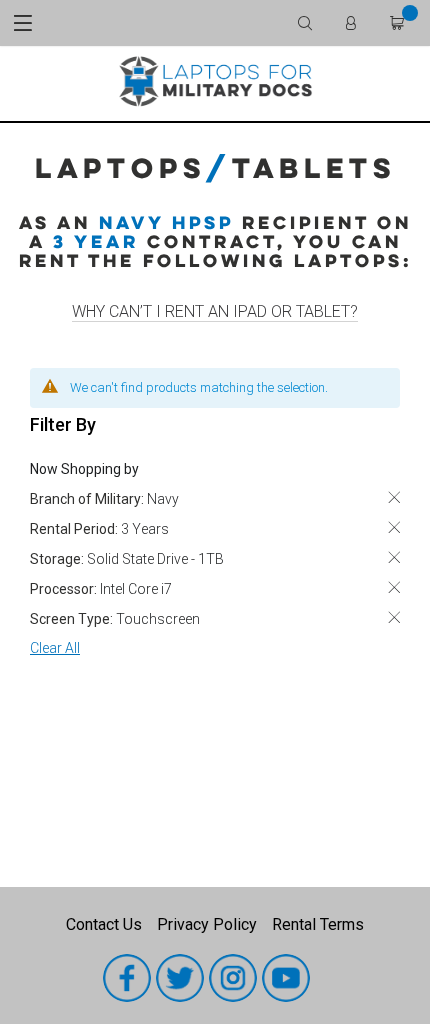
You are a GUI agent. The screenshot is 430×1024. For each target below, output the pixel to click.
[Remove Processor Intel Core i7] (394, 587)
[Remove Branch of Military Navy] (394, 497)
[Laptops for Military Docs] (214, 80)
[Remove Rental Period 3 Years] (394, 527)
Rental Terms (318, 924)
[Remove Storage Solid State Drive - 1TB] (394, 557)
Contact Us (104, 924)
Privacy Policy (207, 924)
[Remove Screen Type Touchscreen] (394, 617)
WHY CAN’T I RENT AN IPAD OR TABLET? (215, 311)
